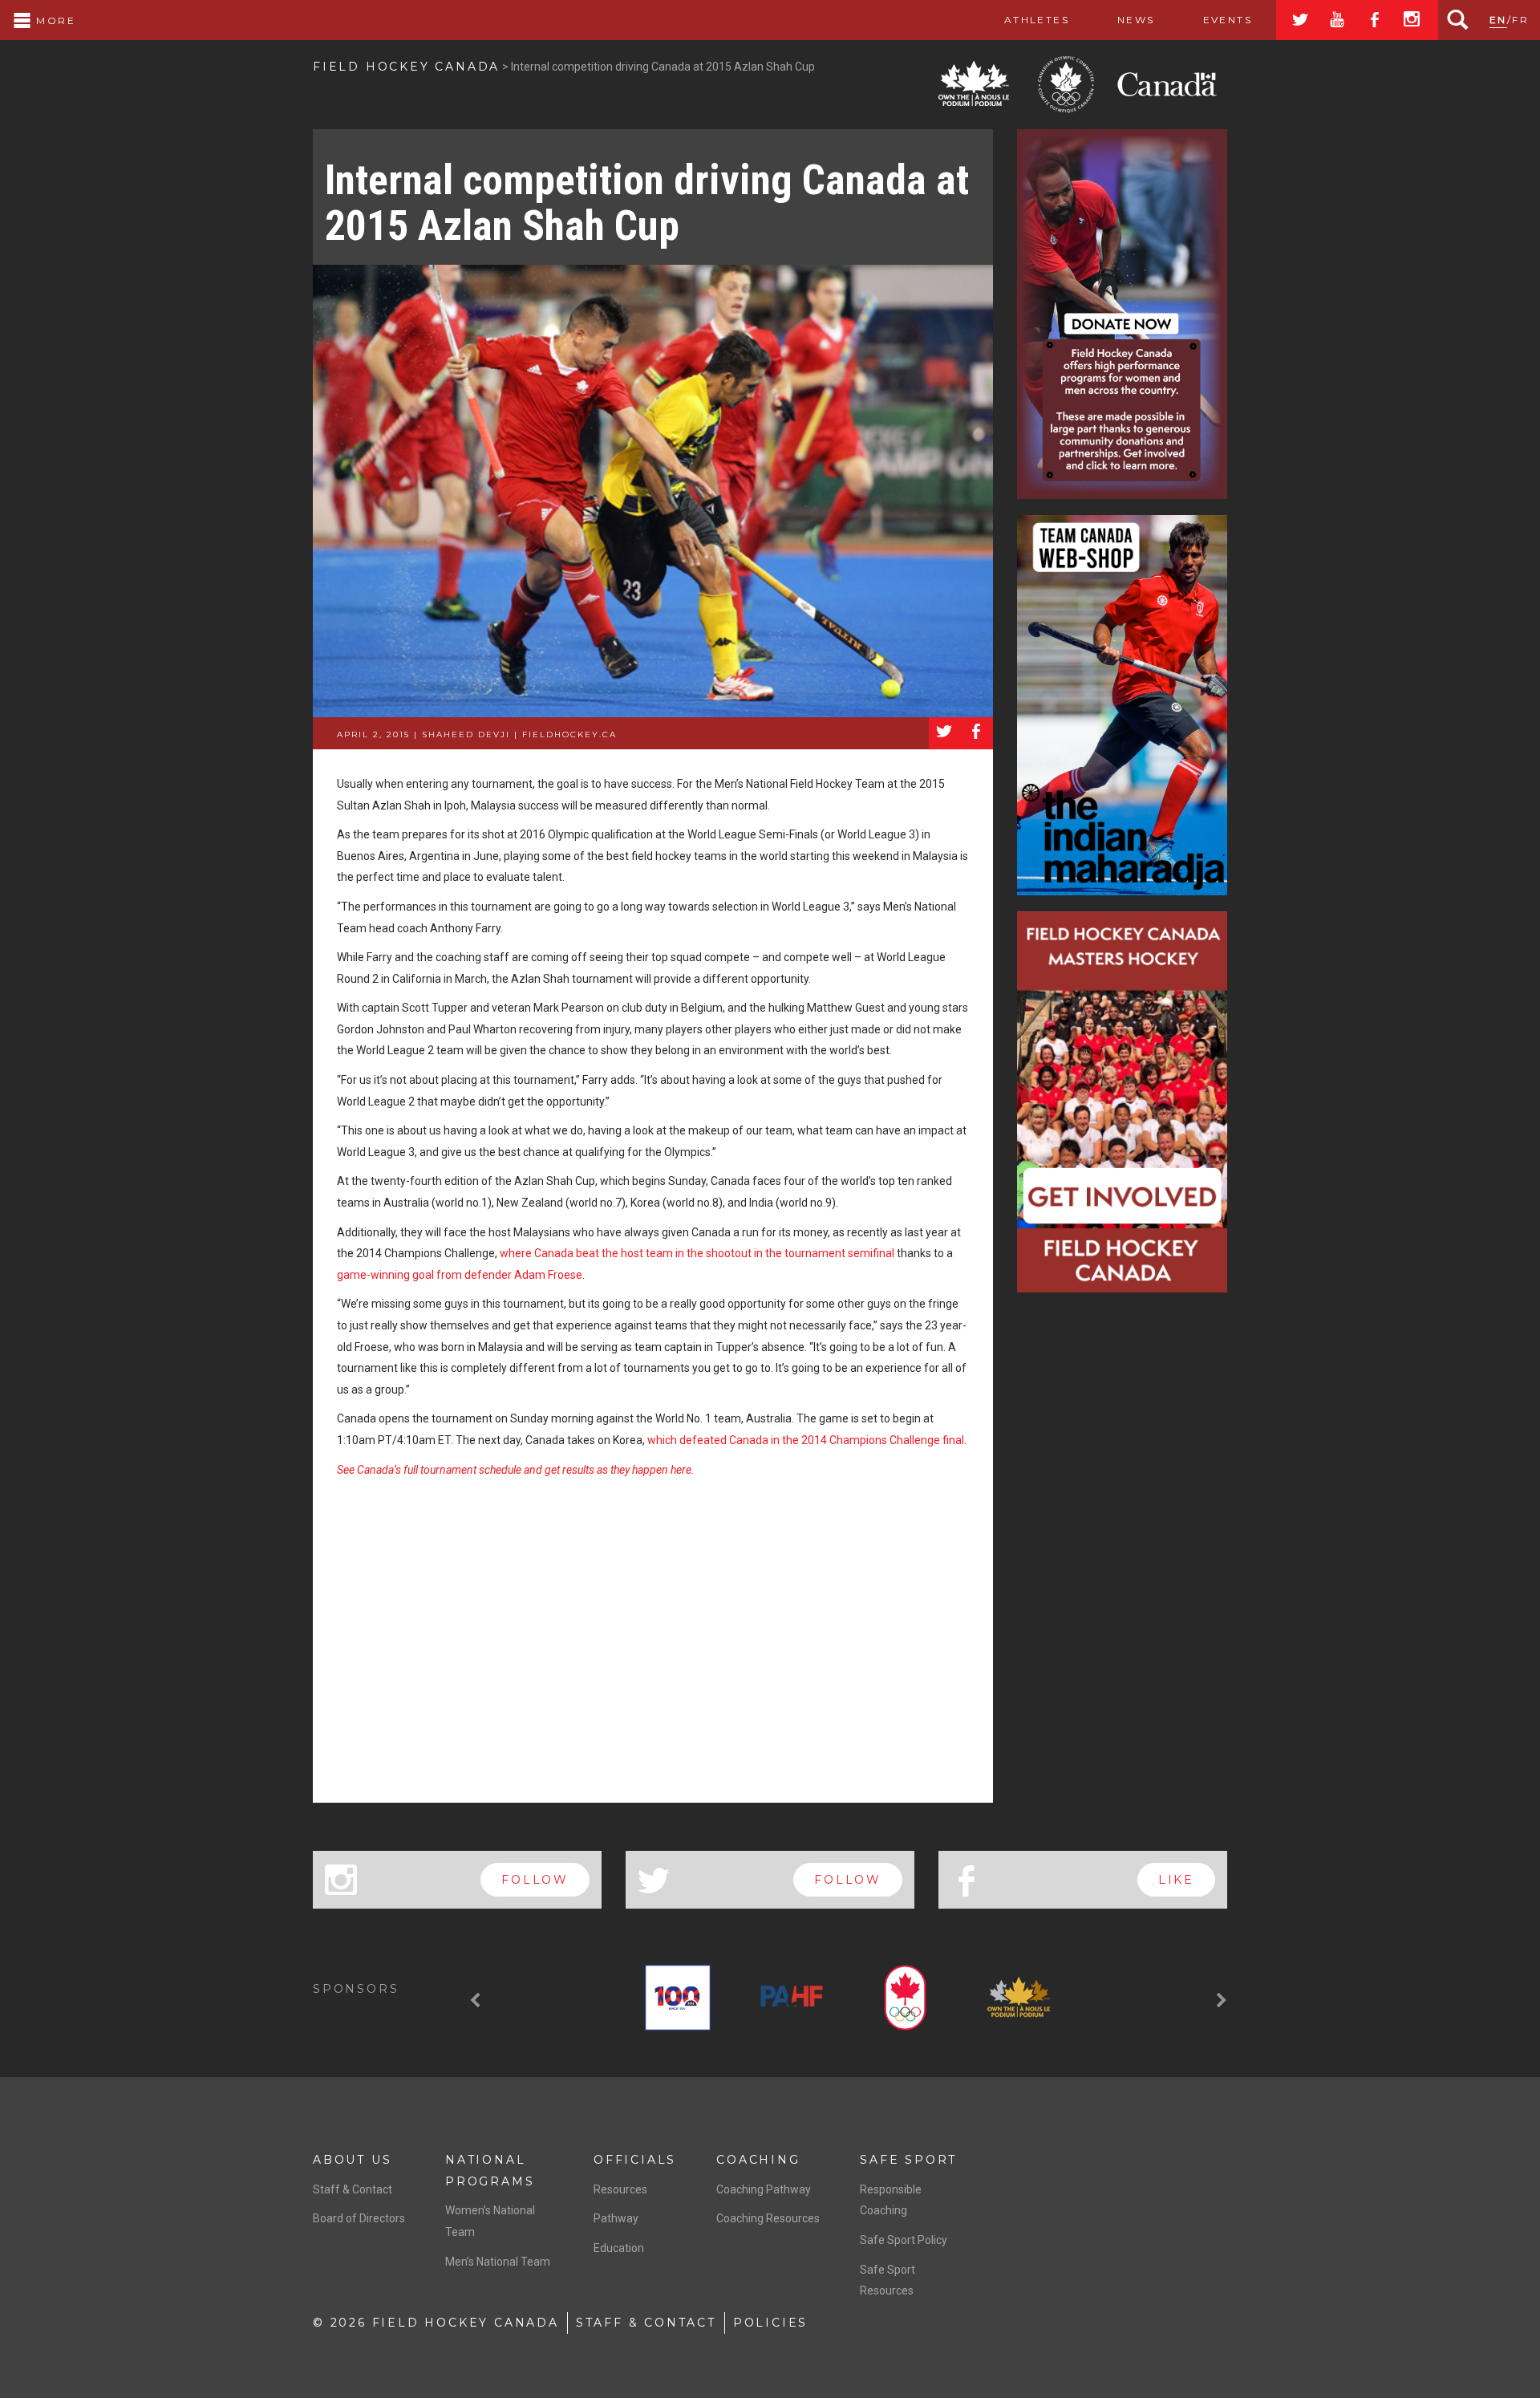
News (1136, 20)
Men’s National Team (498, 2262)
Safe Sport (908, 2160)
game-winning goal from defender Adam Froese (460, 1275)
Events (1228, 20)
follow (535, 1880)
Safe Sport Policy (904, 2240)
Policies (770, 2323)
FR (1520, 20)
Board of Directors (359, 2218)
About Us (352, 2160)
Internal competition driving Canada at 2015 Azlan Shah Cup (647, 203)
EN (1498, 20)
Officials (635, 2160)
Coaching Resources (768, 2218)
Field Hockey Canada (406, 67)
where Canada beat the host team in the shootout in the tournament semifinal (697, 1253)
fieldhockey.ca (569, 734)
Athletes (1037, 20)
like (1176, 1880)
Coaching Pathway (764, 2189)
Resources (620, 2189)
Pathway (616, 2218)
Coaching (758, 2160)
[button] (477, 2001)
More (54, 20)
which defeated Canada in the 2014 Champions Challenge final (806, 1440)
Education (619, 2248)
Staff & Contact (353, 2189)
